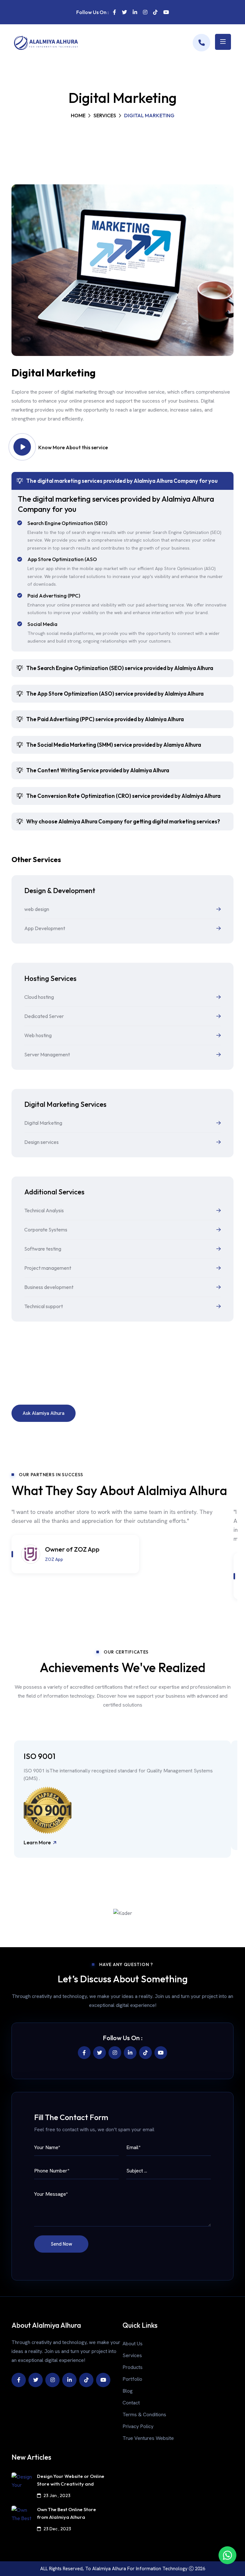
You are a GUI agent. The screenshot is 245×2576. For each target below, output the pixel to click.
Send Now (61, 2244)
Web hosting (38, 1035)
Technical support (44, 1306)
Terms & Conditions (144, 2414)
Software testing (43, 1249)
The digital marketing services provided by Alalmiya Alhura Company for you (122, 481)
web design (37, 909)
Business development (49, 1287)
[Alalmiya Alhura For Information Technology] (201, 43)
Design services (41, 1142)
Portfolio (132, 2379)
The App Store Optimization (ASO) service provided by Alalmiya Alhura (115, 694)
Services (105, 115)
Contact (131, 2403)
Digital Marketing (43, 1123)
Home (78, 115)
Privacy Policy (138, 2426)
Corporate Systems (46, 1230)
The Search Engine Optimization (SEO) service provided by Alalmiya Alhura (120, 668)
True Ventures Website (148, 2438)
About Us (133, 2344)
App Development (45, 928)
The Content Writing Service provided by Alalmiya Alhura (98, 770)
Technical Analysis (44, 1210)
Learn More (38, 1843)
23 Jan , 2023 (57, 2495)
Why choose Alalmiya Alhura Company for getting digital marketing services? (123, 821)
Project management (48, 1268)
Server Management (47, 1054)
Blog (128, 2391)
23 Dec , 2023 (57, 2529)
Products (133, 2367)
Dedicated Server (44, 1016)
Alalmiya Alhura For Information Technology (141, 2569)
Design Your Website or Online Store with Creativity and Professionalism (71, 2484)
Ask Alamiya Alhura (44, 1413)
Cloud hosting (39, 997)
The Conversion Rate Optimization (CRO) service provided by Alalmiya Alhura (123, 796)
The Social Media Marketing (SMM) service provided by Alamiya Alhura (114, 745)
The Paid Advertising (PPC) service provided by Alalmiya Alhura (105, 719)
